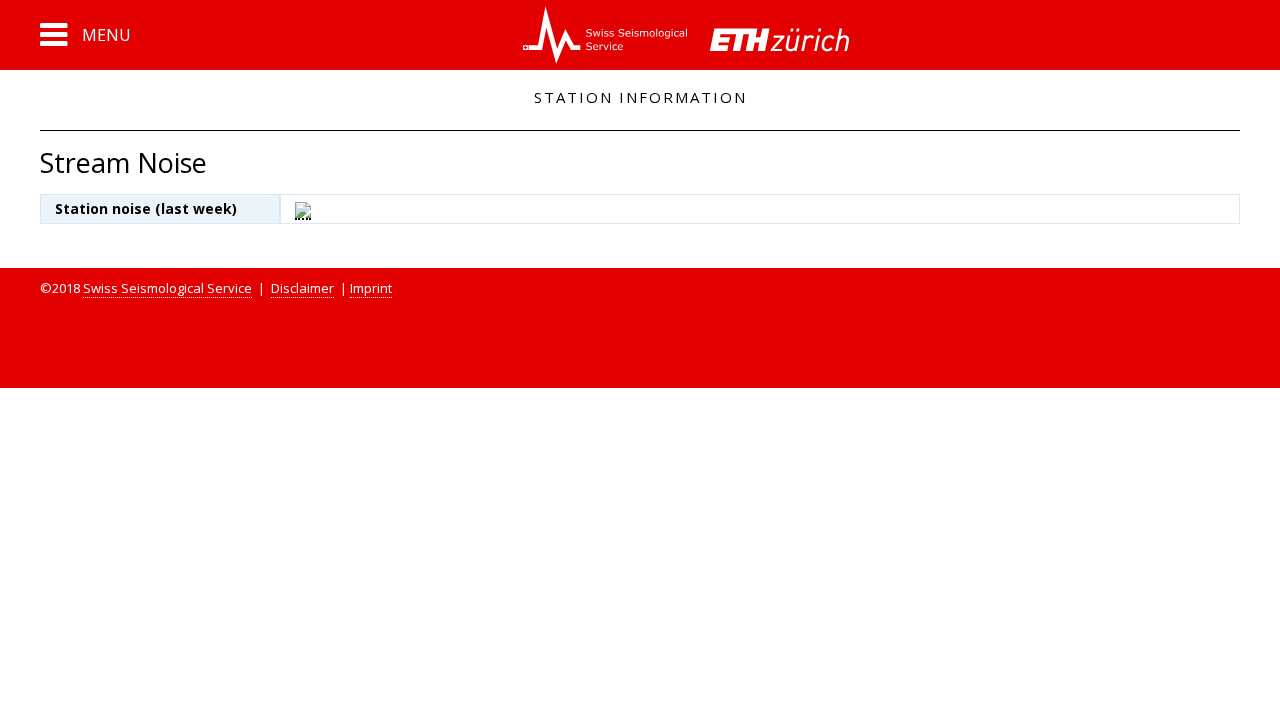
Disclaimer (302, 288)
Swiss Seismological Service (167, 288)
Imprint (371, 288)
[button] (85, 35)
